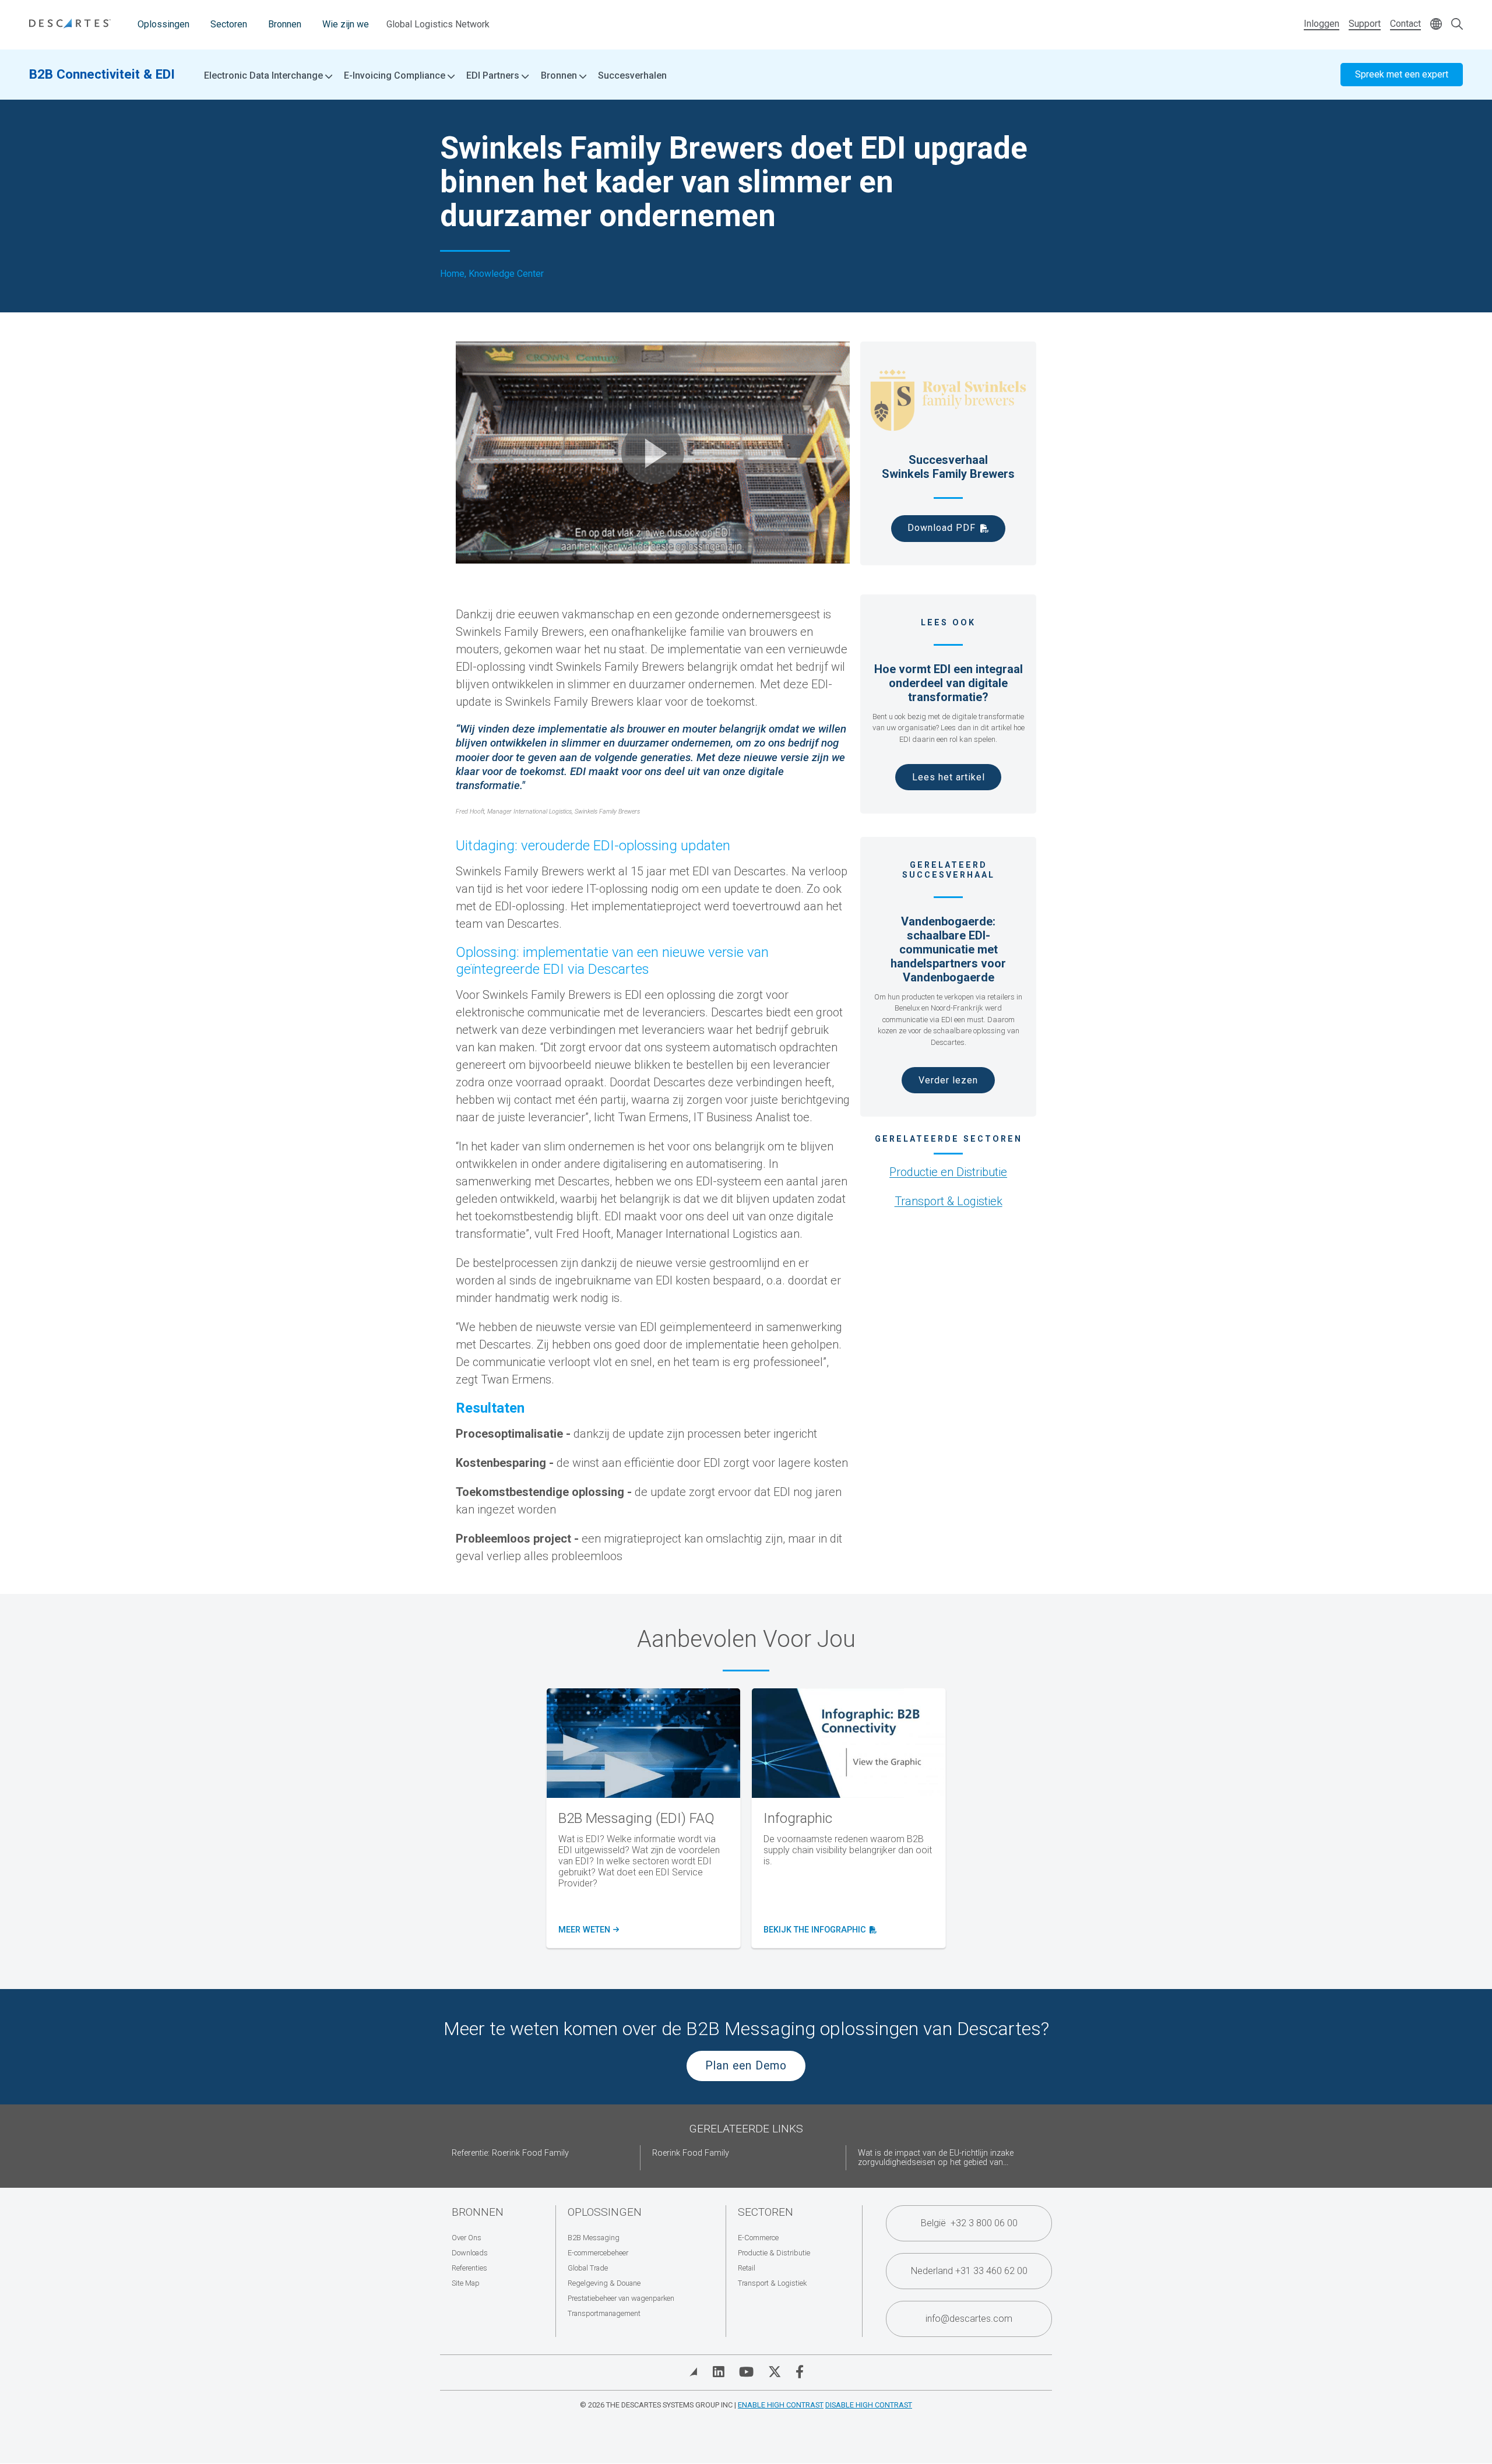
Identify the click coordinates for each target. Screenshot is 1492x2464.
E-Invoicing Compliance (396, 76)
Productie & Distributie (774, 2253)
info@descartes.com (969, 2319)
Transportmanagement (604, 2313)
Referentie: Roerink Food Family (510, 2153)
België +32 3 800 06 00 (969, 2223)
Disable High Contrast (869, 2405)
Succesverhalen (632, 75)
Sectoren (229, 24)
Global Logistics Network (438, 24)
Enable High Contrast (781, 2405)
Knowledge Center (506, 274)
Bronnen (285, 24)
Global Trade (588, 2268)
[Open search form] (1457, 25)
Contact (1405, 24)
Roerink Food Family (691, 2153)
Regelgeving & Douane (604, 2283)
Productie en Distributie (948, 1172)
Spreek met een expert (1402, 74)
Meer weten (588, 1930)
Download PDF (942, 528)
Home (452, 274)
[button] (653, 453)
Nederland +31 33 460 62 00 (969, 2271)
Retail (747, 2268)
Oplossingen (163, 24)
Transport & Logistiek (949, 1201)
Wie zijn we (346, 24)
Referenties (469, 2268)
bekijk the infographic (818, 1930)
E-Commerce (758, 2238)
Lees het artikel (949, 777)
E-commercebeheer (598, 2253)
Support (1365, 24)
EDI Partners (494, 76)
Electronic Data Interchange (265, 76)
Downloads (470, 2253)
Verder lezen (948, 1080)
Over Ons (467, 2238)
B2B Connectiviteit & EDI (102, 74)
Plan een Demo (746, 2066)
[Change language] (1436, 25)
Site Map (466, 2283)
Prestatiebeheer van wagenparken (621, 2298)
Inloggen (1322, 24)
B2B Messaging (594, 2238)
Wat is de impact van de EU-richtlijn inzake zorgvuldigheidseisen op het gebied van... (936, 2158)
